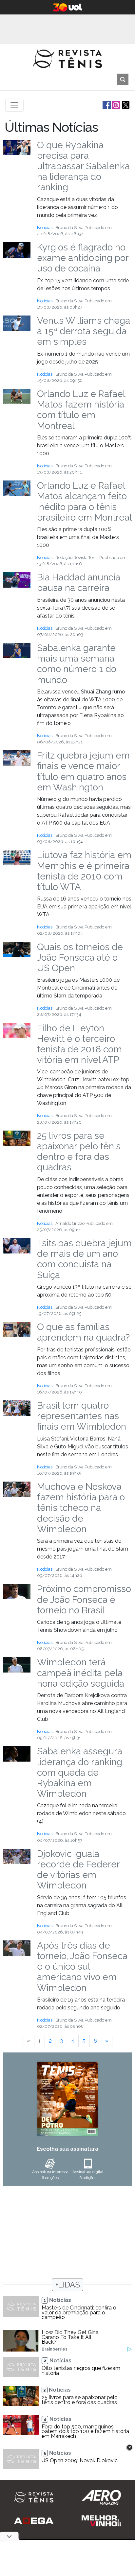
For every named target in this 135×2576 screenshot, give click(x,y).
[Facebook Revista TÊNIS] (106, 105)
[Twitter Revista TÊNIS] (125, 105)
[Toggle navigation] (14, 105)
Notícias (45, 228)
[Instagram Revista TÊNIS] (116, 105)
